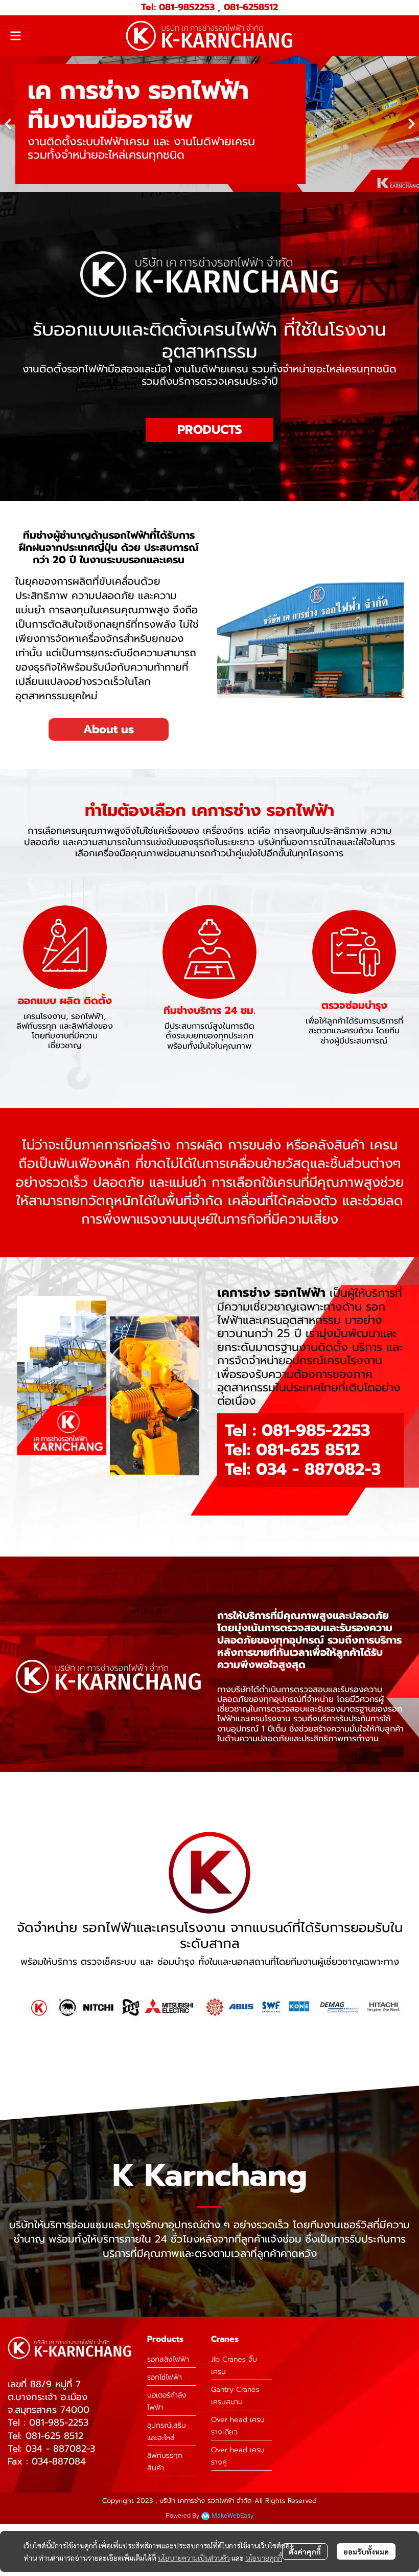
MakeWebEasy (232, 2525)
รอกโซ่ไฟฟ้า (165, 2386)
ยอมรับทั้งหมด (366, 2551)
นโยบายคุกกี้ (264, 2558)
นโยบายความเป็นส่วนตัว (194, 2558)
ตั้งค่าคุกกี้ (305, 2551)
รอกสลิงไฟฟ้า (168, 2368)
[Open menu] (15, 36)
